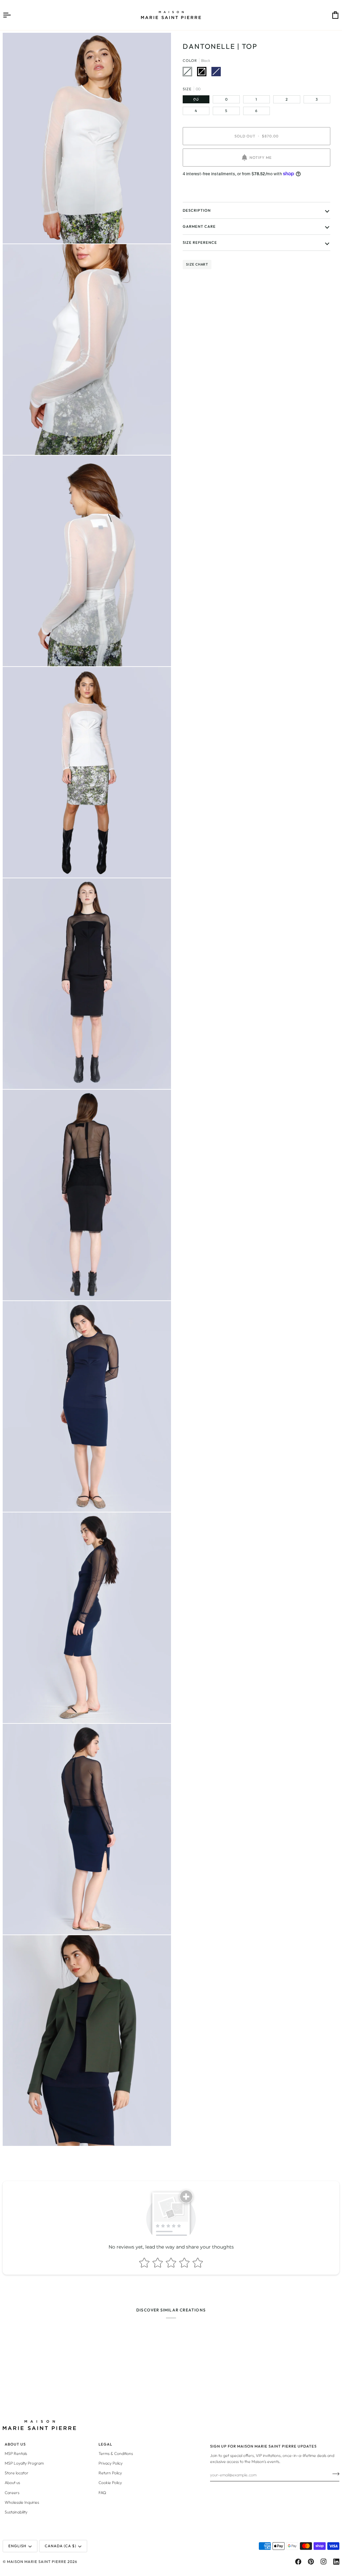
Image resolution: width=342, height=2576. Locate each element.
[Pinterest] (311, 2562)
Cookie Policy (110, 2483)
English (17, 2546)
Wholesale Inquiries (22, 2502)
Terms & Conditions (116, 2453)
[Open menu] (13, 15)
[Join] (334, 2474)
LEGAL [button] (105, 2444)
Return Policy (110, 2473)
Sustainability (16, 2512)
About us (12, 2483)
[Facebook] (298, 2562)
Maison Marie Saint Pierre (37, 2562)
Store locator (17, 2473)
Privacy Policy (111, 2463)
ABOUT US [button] (15, 2444)
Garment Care (199, 226)
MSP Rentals (16, 2453)
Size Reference (200, 242)
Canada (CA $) (60, 2546)
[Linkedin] (336, 2562)
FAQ (102, 2493)
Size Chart (197, 264)
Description (197, 210)
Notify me (261, 158)
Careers (12, 2493)
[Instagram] (324, 2562)
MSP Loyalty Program (24, 2463)
